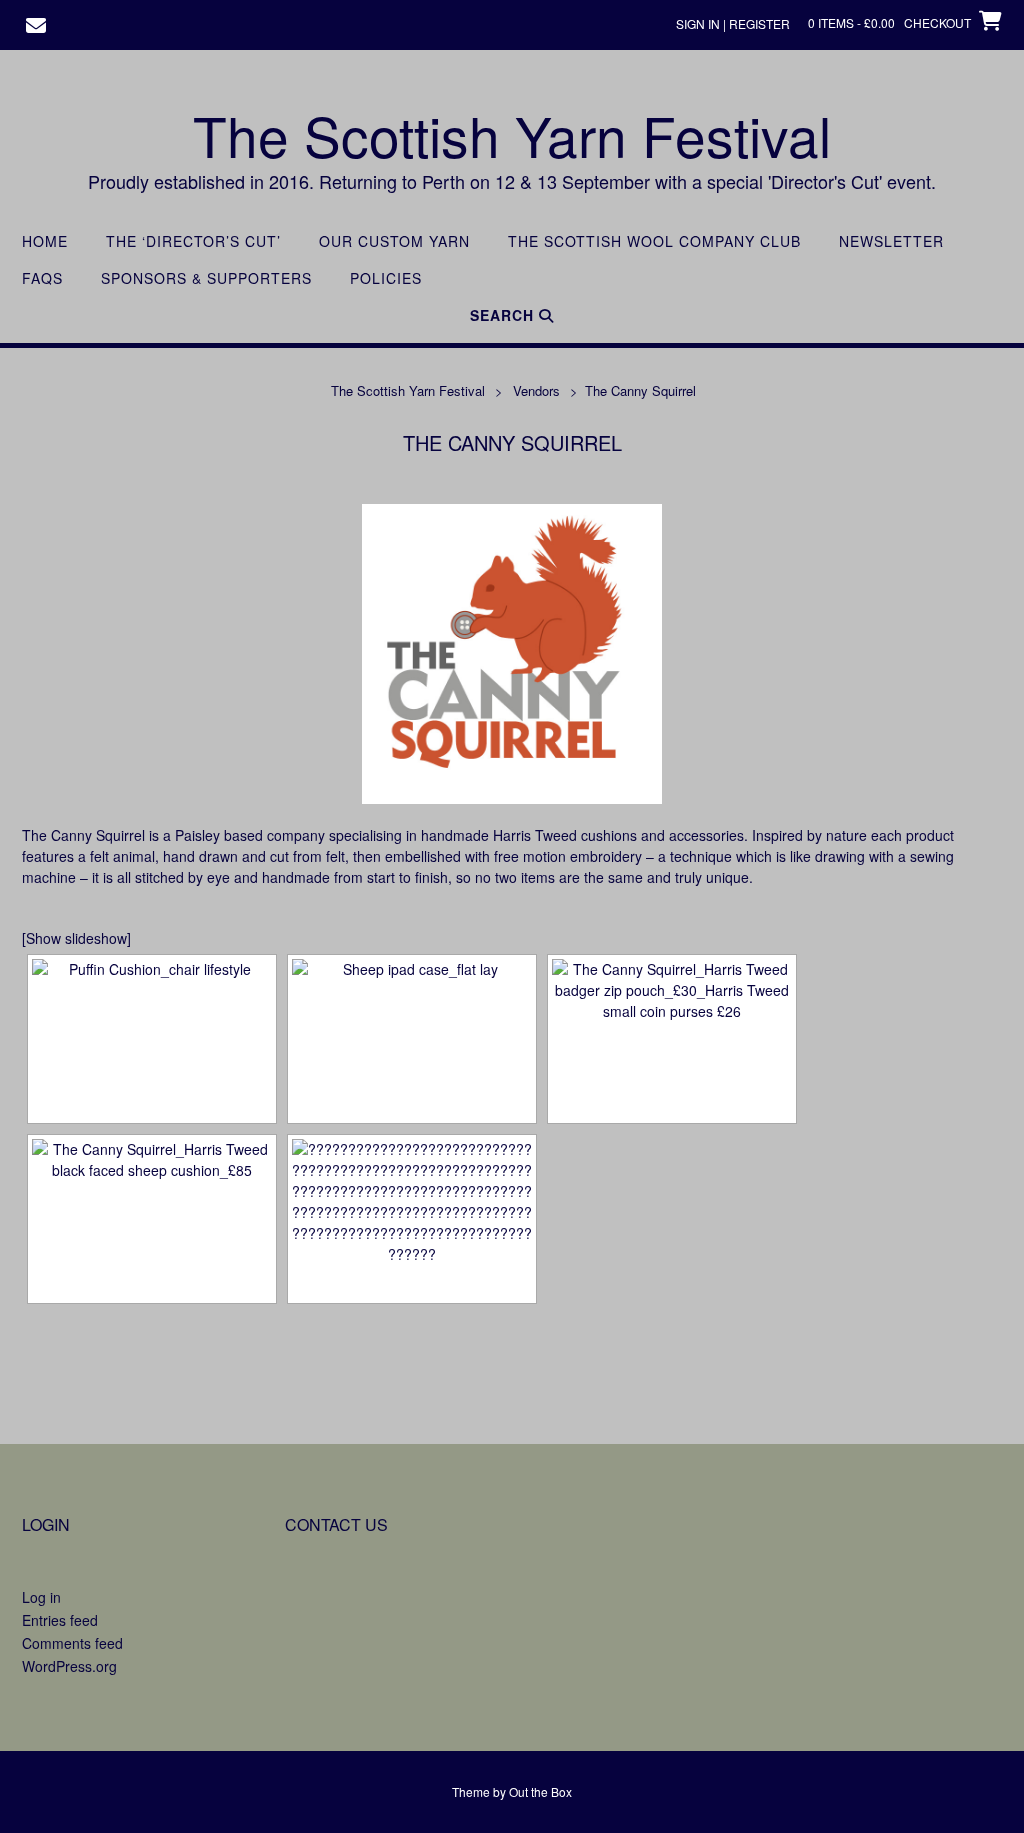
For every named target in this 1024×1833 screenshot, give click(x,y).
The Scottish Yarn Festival (512, 135)
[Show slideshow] (76, 938)
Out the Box (540, 1791)
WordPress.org (69, 1666)
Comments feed (72, 1643)
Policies (386, 278)
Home (45, 241)
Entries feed (60, 1620)
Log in (41, 1597)
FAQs (42, 278)
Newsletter (891, 241)
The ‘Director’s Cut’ (193, 241)
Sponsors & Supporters (206, 278)
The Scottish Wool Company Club (654, 241)
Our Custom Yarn (394, 241)
